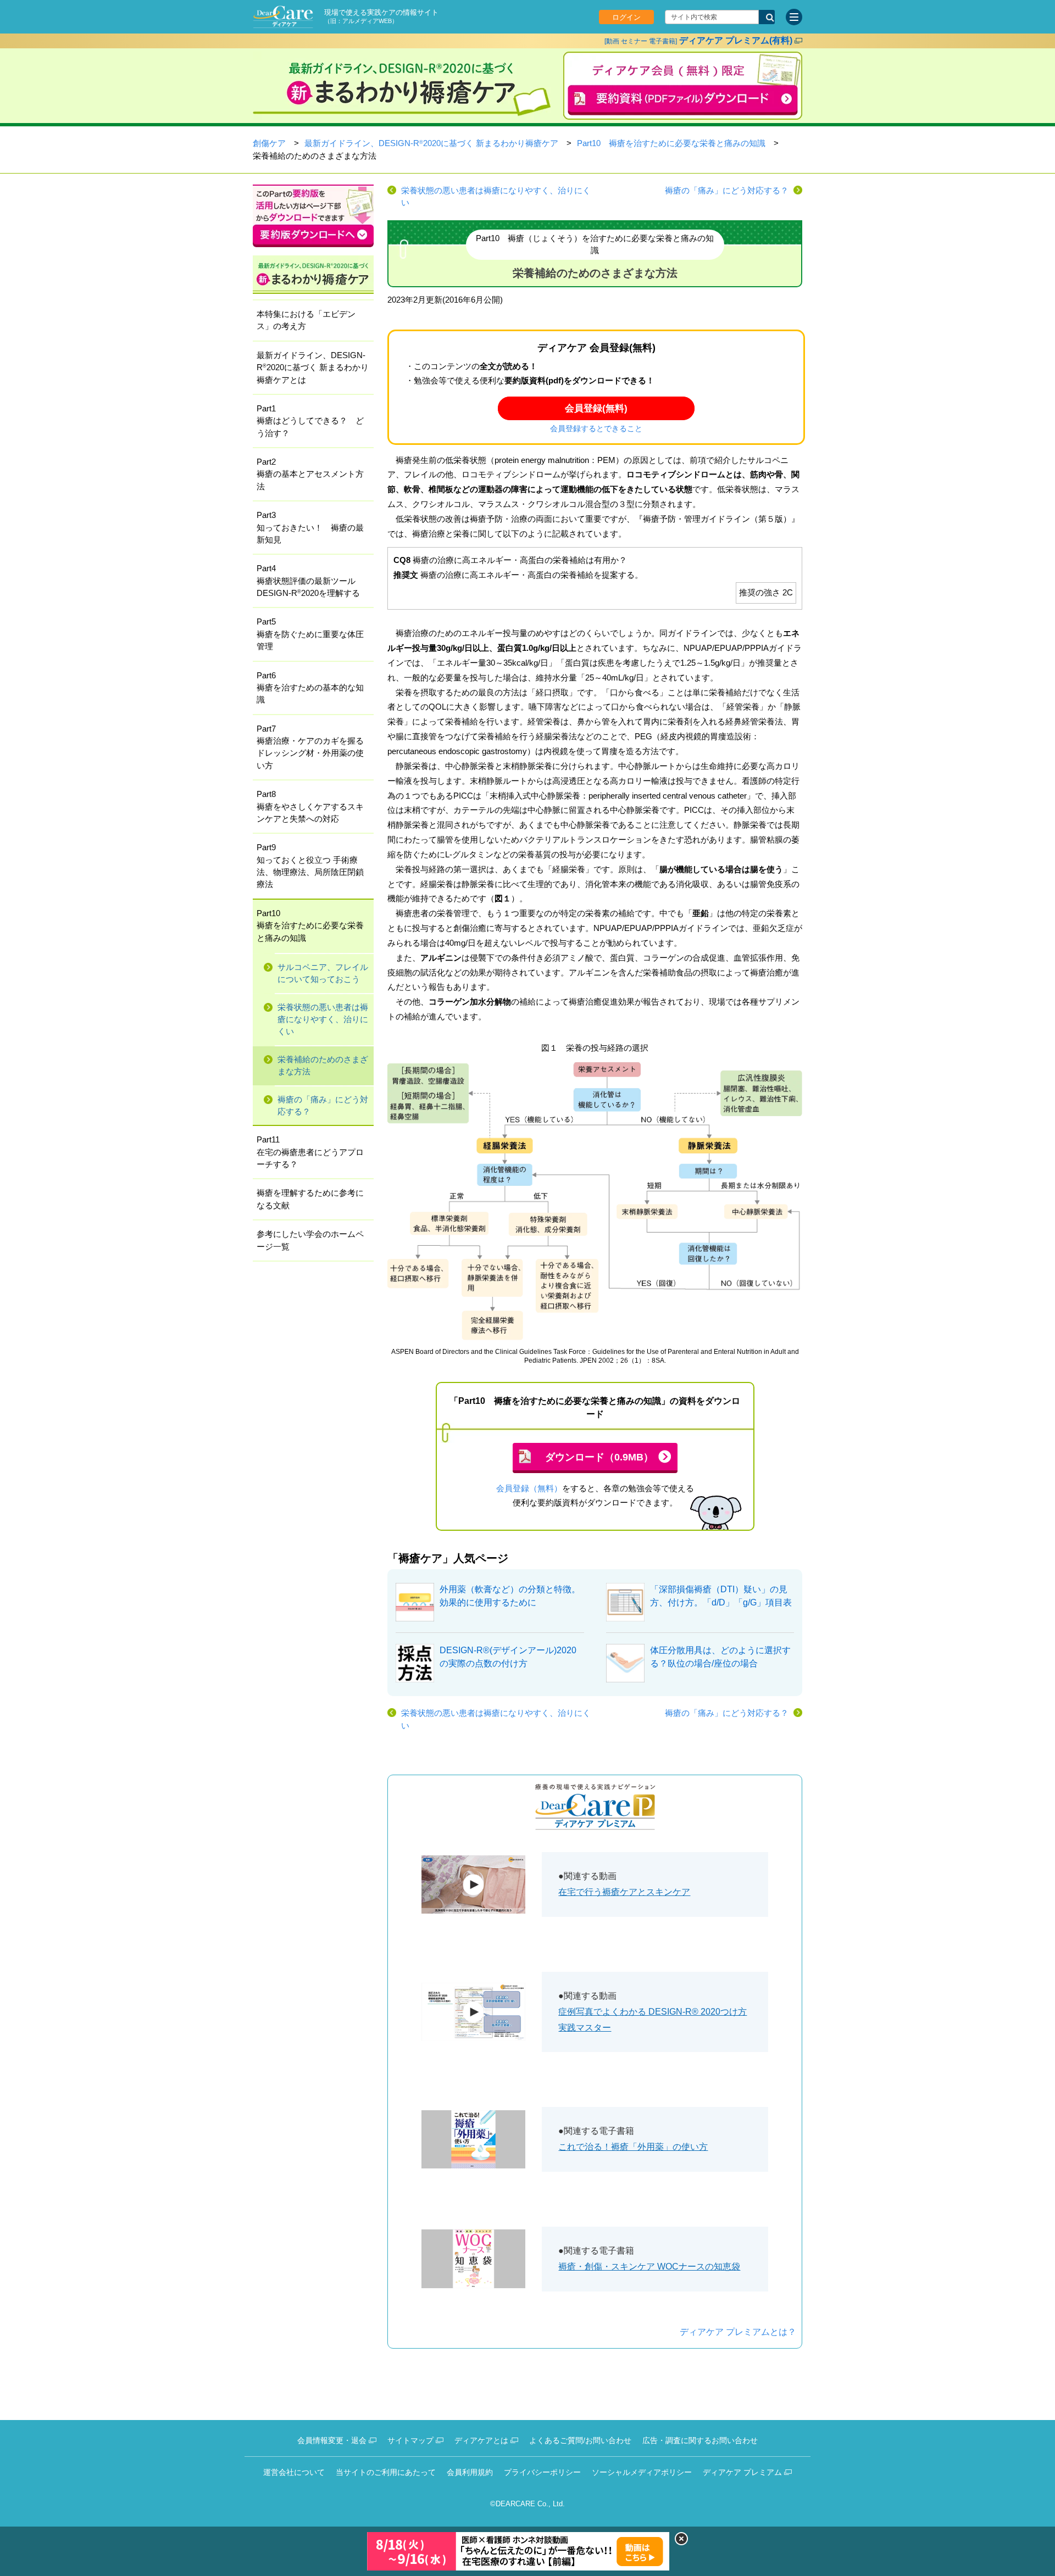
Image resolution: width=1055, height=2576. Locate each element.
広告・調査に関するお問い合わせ (700, 2440)
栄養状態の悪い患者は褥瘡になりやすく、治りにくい (496, 197)
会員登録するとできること (596, 429)
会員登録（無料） (529, 1488)
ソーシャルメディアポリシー (642, 2472)
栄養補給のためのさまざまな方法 (323, 1066)
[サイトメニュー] (794, 17)
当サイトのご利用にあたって (386, 2472)
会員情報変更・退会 (332, 2440)
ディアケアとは (481, 2440)
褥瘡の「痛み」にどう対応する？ (727, 191)
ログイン (626, 17)
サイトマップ (410, 2440)
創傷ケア (269, 143)
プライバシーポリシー (542, 2472)
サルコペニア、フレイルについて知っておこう (323, 973)
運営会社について (294, 2472)
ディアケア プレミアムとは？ (738, 2332)
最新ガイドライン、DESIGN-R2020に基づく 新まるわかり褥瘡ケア (431, 143)
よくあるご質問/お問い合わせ (580, 2440)
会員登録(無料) (596, 408)
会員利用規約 (470, 2472)
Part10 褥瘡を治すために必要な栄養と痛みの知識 (671, 143)
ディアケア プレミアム (742, 2472)
